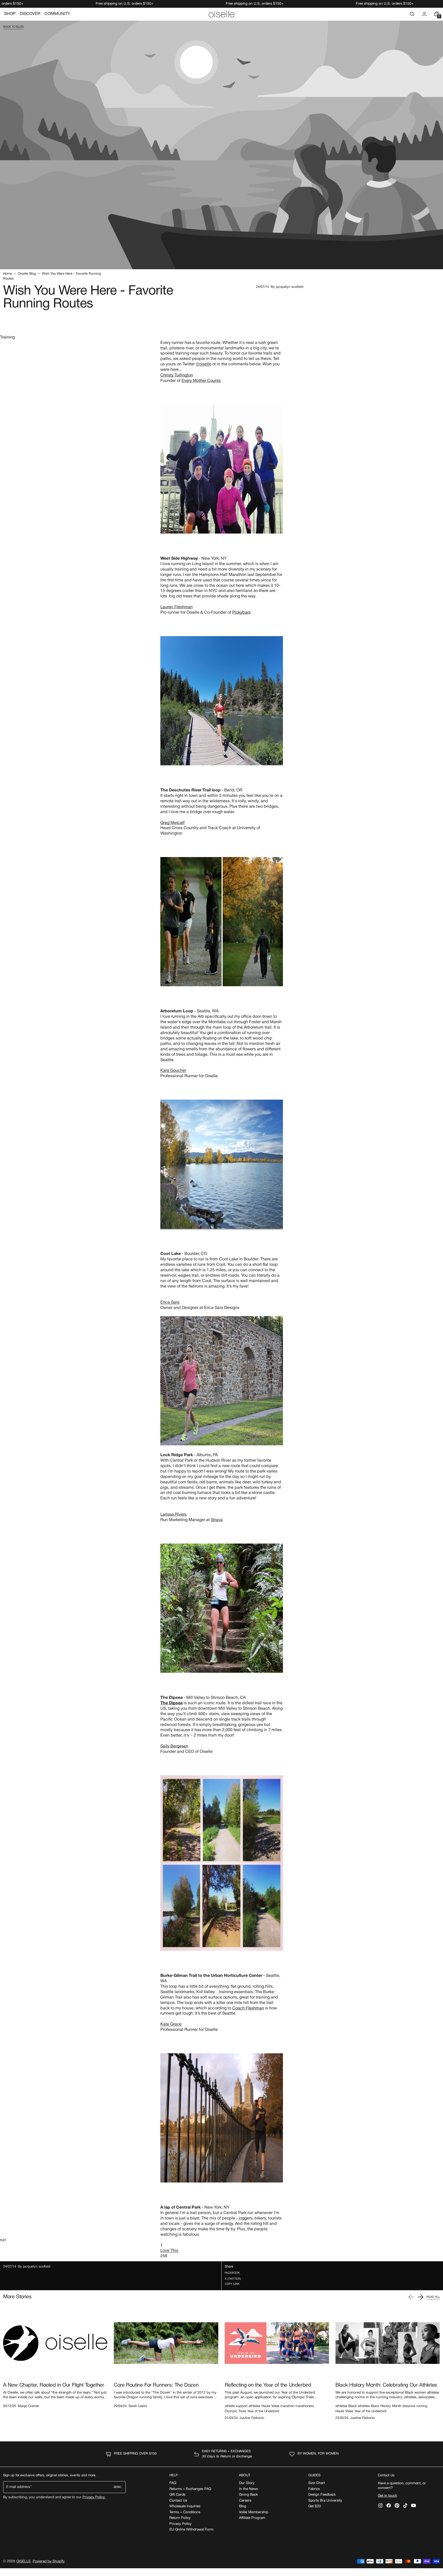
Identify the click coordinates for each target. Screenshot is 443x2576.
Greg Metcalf (172, 823)
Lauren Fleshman (177, 607)
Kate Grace (171, 2024)
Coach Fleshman (248, 2008)
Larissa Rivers (173, 1515)
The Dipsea (171, 1703)
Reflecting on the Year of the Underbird (268, 2385)
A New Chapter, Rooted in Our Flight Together (54, 2385)
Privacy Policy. (94, 2497)
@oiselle (204, 364)
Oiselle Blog (27, 274)
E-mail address (18, 2487)
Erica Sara (170, 1302)
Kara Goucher (173, 1071)
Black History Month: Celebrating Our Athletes (386, 2385)
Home (7, 274)
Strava (217, 1520)
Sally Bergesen (174, 1746)
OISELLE (23, 2561)
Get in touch (388, 2496)
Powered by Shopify (49, 2561)
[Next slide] (421, 2297)
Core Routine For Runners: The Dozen (156, 2385)
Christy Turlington (177, 375)
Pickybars (241, 613)
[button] (412, 14)
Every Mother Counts (201, 381)
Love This (169, 2251)
